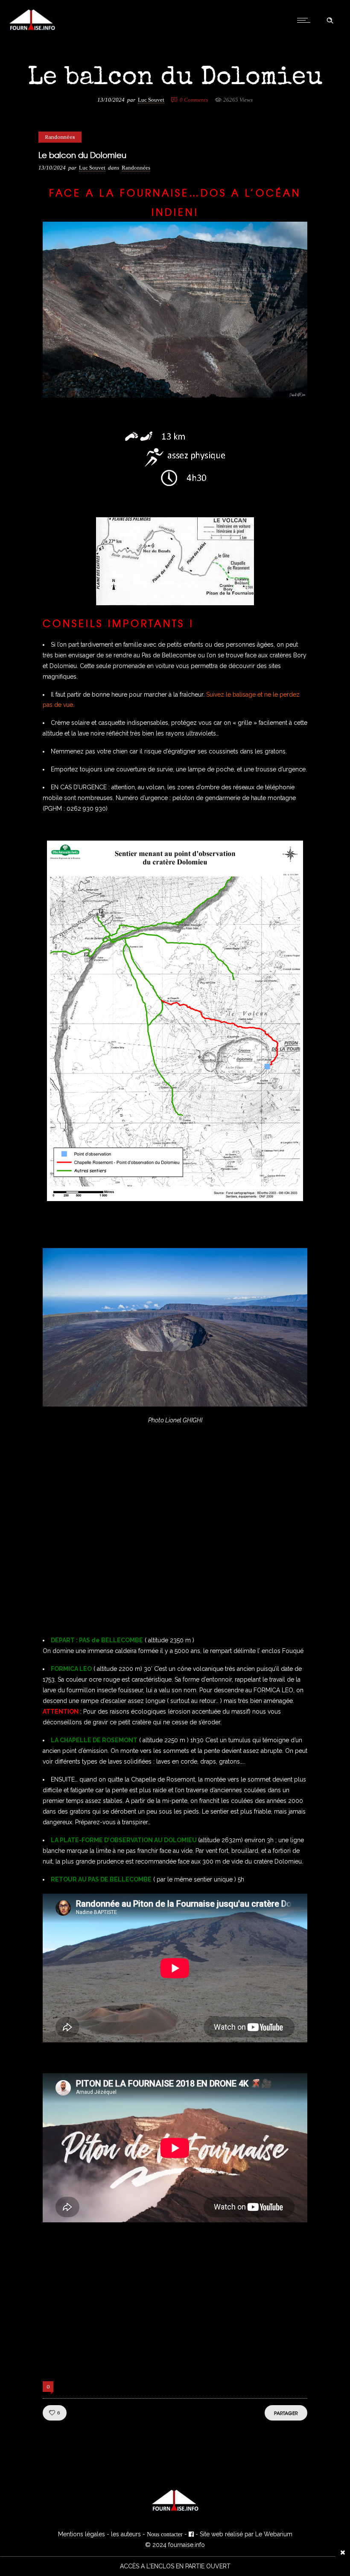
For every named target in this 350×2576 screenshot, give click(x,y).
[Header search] (330, 21)
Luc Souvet (151, 100)
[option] (175, 2566)
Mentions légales (82, 2534)
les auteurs (126, 2534)
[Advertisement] (175, 1545)
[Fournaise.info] (32, 29)
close (343, 2552)
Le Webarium (274, 2534)
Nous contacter (165, 2534)
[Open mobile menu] (306, 20)
